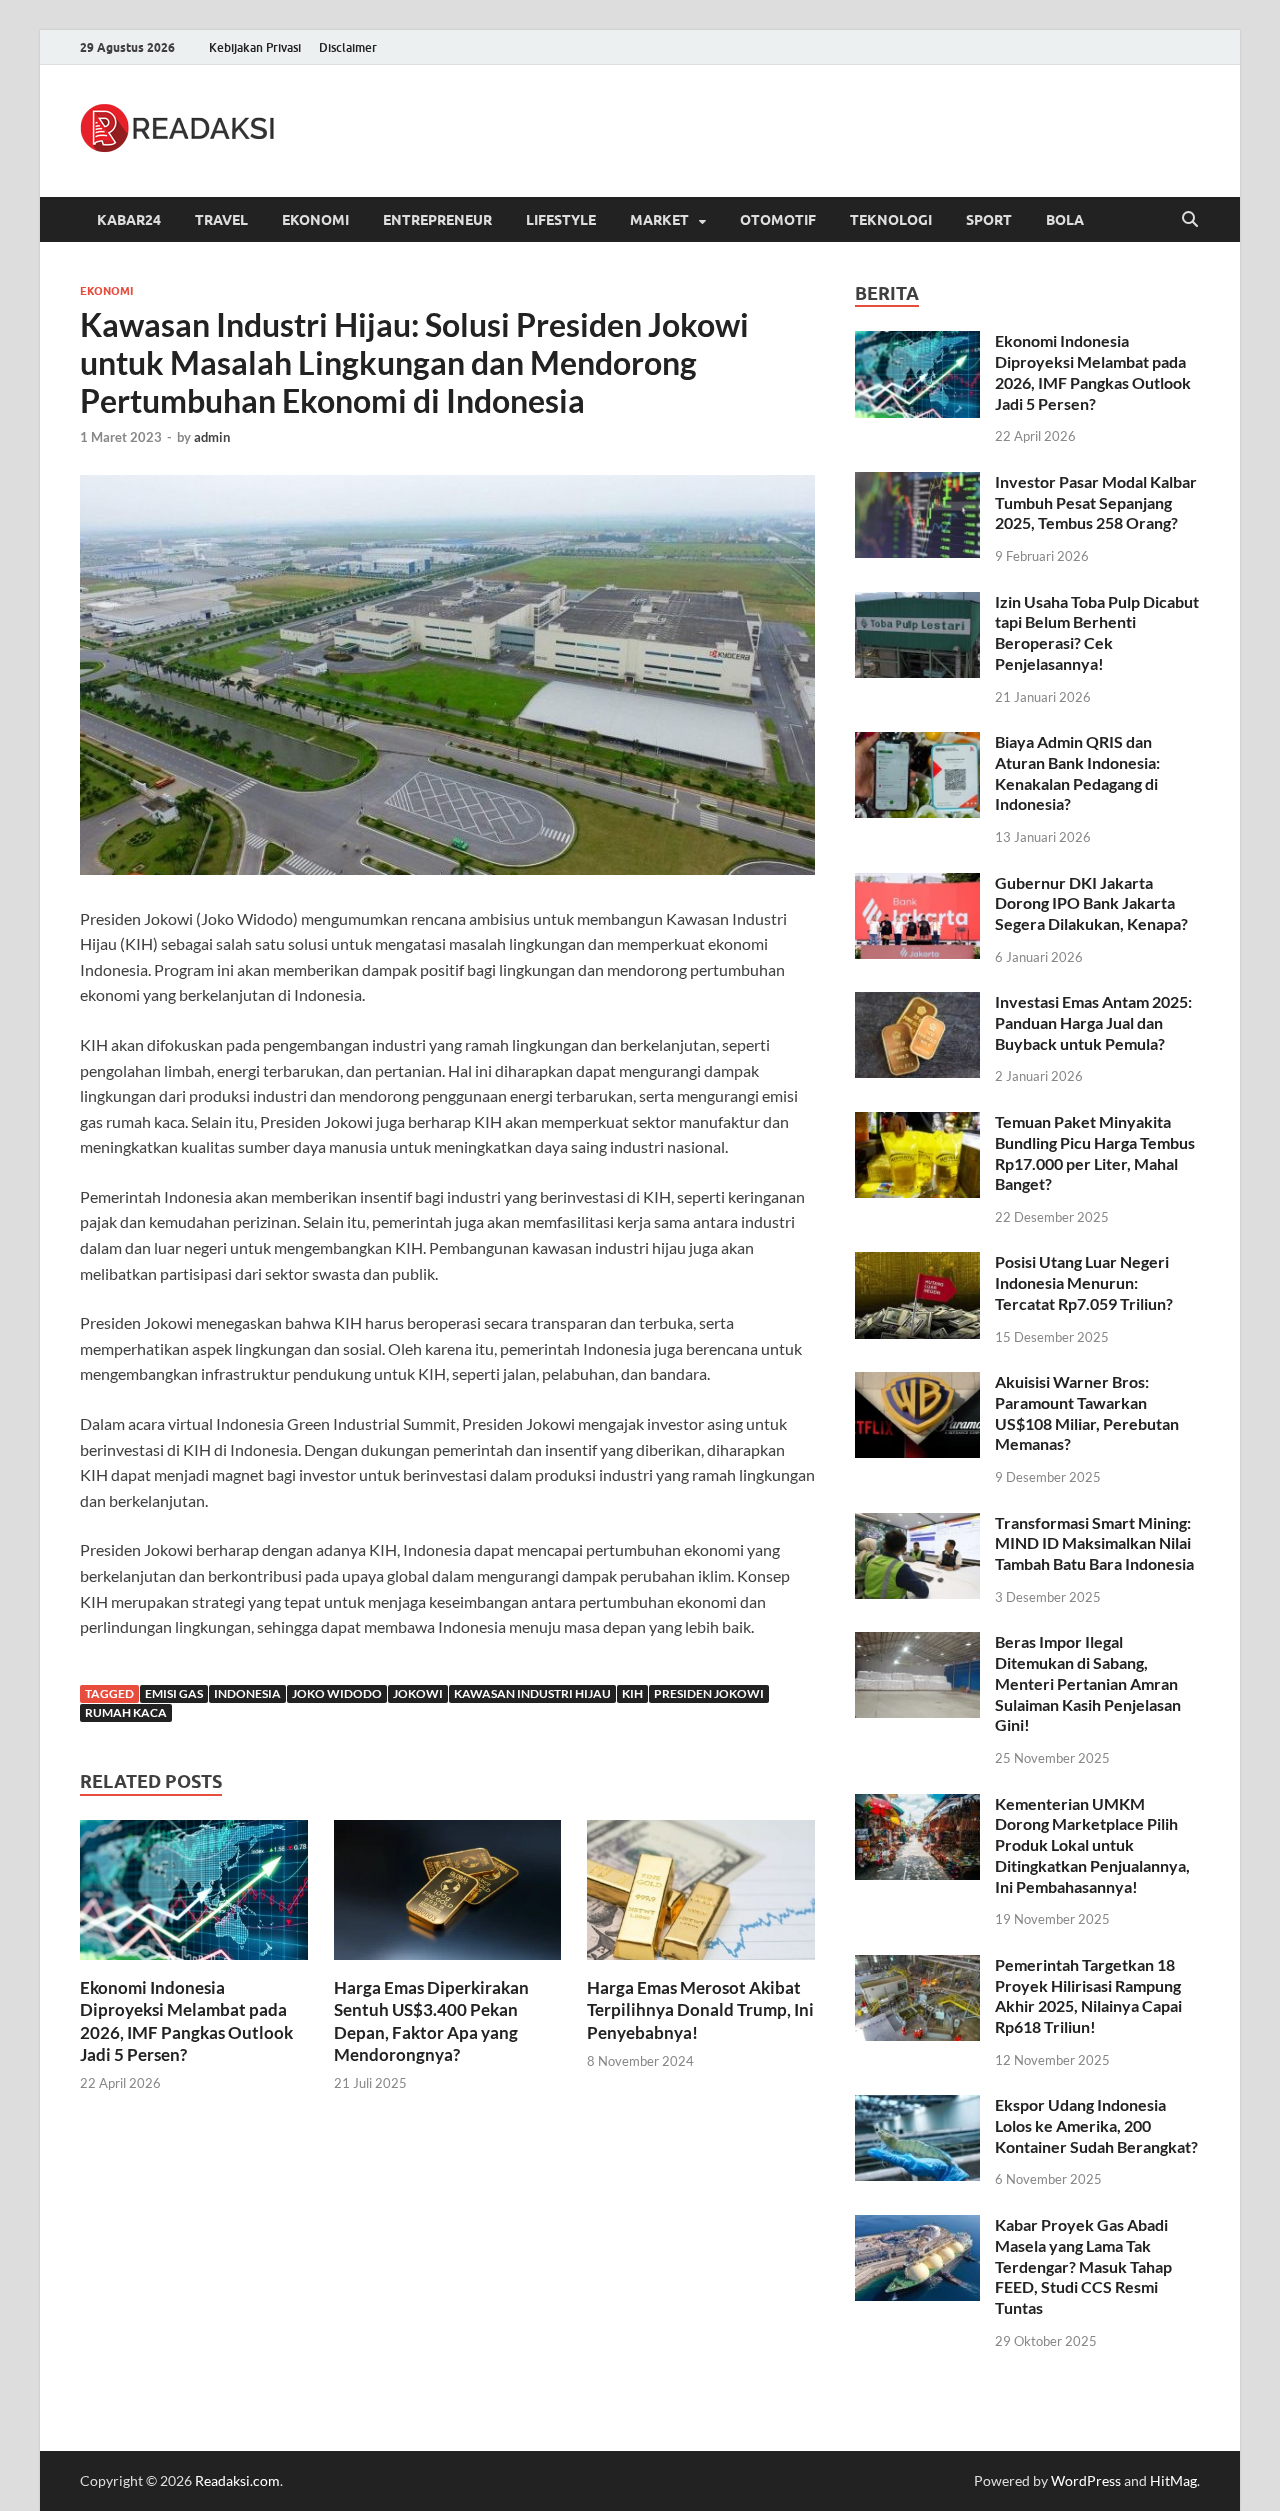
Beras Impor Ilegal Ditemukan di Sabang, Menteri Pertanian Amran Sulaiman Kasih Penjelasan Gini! (1088, 1683)
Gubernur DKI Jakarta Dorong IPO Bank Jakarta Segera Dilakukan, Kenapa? (1091, 903)
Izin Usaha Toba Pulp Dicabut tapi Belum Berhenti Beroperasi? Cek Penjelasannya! (1097, 632)
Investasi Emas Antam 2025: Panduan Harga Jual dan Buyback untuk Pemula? (1093, 1022)
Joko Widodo (337, 1693)
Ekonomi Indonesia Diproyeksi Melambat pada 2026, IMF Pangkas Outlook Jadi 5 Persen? (186, 2020)
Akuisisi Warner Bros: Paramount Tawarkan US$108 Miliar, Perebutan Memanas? (1087, 1412)
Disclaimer (348, 47)
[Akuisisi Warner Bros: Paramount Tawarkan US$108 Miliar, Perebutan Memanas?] (917, 1383)
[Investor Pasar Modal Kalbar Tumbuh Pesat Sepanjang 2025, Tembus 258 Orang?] (917, 483)
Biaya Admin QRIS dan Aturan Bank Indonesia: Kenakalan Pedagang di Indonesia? (1077, 772)
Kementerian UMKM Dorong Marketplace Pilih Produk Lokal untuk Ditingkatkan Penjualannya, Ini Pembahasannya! (1092, 1845)
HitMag (1173, 2480)
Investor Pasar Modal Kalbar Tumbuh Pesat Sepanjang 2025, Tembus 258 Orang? (1096, 502)
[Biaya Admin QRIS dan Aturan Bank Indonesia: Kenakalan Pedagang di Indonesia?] (917, 743)
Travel (221, 220)
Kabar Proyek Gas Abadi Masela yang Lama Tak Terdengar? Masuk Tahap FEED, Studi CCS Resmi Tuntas (1083, 2266)
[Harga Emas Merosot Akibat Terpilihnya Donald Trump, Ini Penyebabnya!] (701, 1895)
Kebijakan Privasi (255, 47)
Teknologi (891, 220)
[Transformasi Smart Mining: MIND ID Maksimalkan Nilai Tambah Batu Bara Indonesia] (917, 1524)
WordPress (1086, 2480)
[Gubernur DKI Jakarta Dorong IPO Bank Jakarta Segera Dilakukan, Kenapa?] (917, 884)
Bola (1065, 220)
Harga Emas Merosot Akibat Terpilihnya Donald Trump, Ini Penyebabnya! (700, 2009)
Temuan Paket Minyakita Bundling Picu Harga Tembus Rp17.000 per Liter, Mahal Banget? (1095, 1152)
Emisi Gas (174, 1693)
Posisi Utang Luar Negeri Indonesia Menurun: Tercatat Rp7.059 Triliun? (1084, 1282)
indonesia (247, 1693)
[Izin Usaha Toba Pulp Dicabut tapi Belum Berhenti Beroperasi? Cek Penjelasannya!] (917, 603)
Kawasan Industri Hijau (532, 1693)
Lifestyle (561, 220)
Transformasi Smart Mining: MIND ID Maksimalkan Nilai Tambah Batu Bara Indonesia (1094, 1543)
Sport (989, 220)
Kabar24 (129, 220)
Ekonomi (315, 220)
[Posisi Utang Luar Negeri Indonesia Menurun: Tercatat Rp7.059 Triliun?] (917, 1263)
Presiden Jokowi (709, 1693)
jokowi (418, 1693)
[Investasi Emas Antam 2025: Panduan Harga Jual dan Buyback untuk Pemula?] (917, 1003)
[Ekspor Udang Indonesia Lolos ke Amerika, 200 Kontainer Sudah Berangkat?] (917, 2106)
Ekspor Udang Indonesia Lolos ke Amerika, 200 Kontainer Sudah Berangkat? (1096, 2125)
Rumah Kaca (126, 1712)
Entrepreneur (437, 220)
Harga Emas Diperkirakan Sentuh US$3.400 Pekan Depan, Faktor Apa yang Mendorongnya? (431, 2020)
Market (659, 220)
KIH (632, 1693)
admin (212, 437)
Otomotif (778, 220)
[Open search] (1190, 220)
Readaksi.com (237, 2480)
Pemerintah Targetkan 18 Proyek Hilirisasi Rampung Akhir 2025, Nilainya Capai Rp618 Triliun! (1088, 1995)
